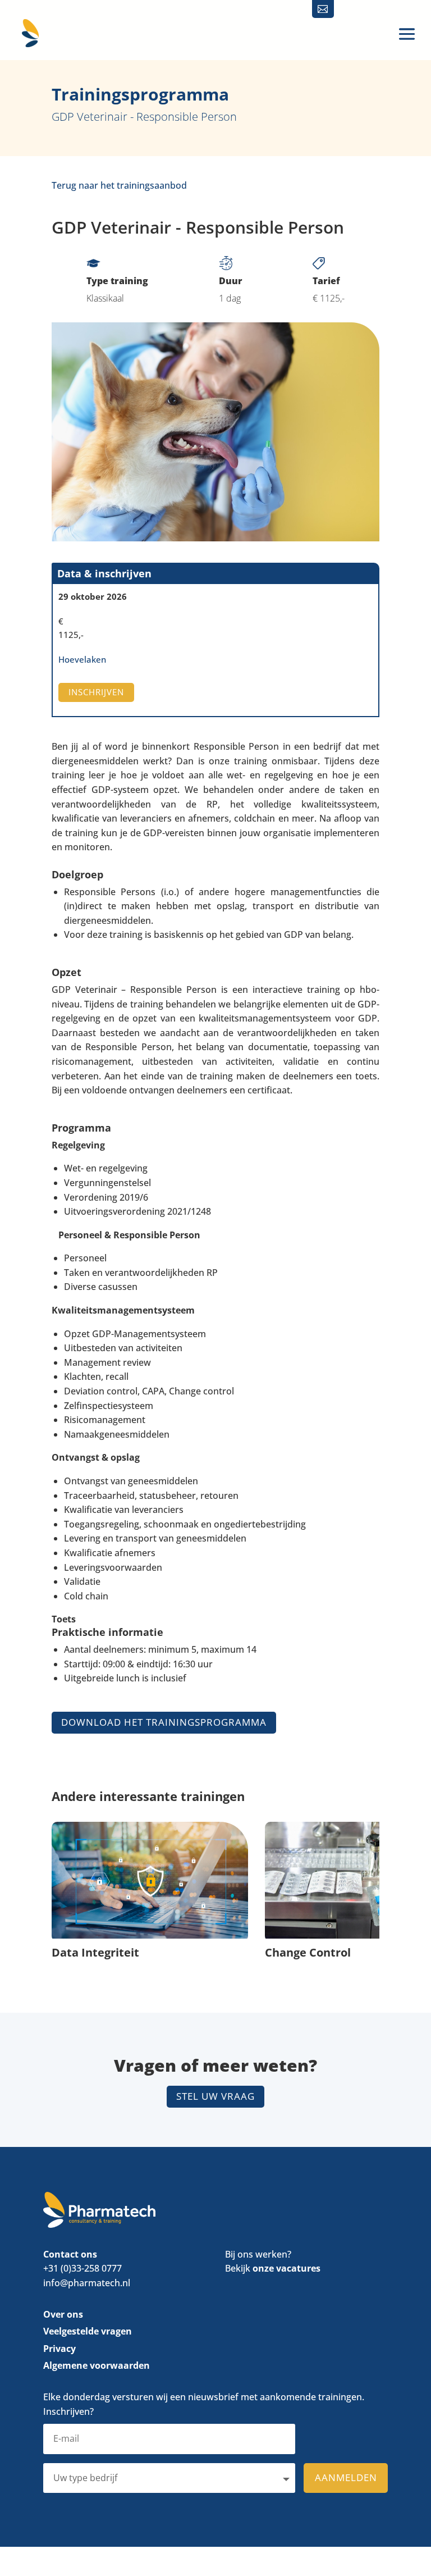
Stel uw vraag (215, 2096)
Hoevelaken (82, 659)
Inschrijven (96, 692)
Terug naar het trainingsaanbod (119, 185)
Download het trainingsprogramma (164, 1722)
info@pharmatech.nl (87, 2283)
